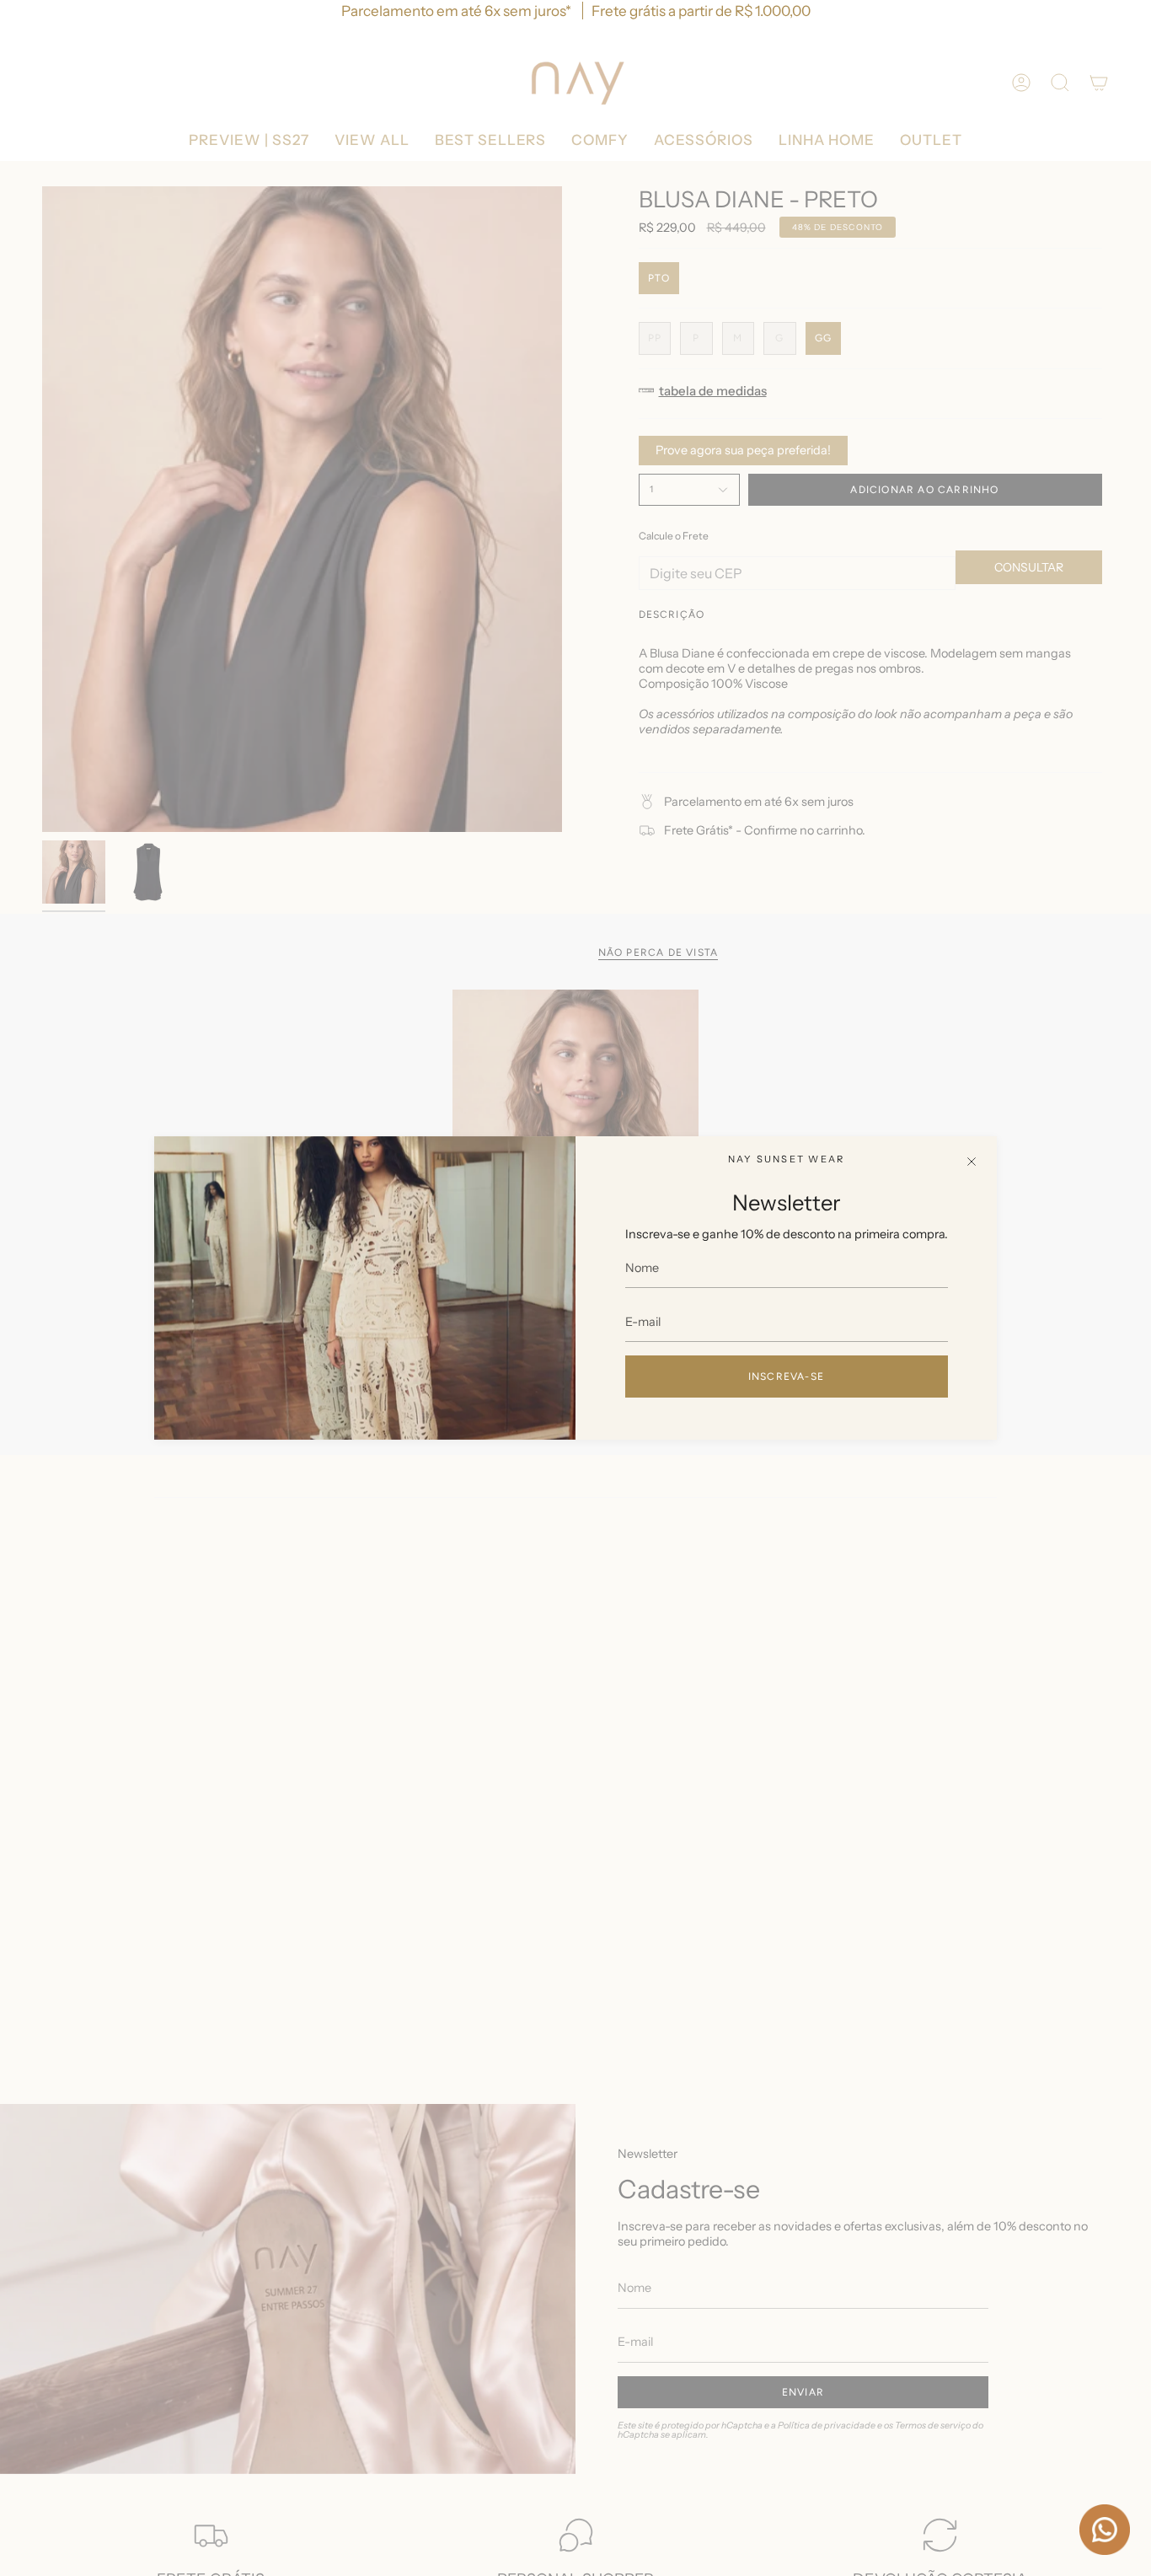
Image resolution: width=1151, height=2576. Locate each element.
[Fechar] (972, 1162)
